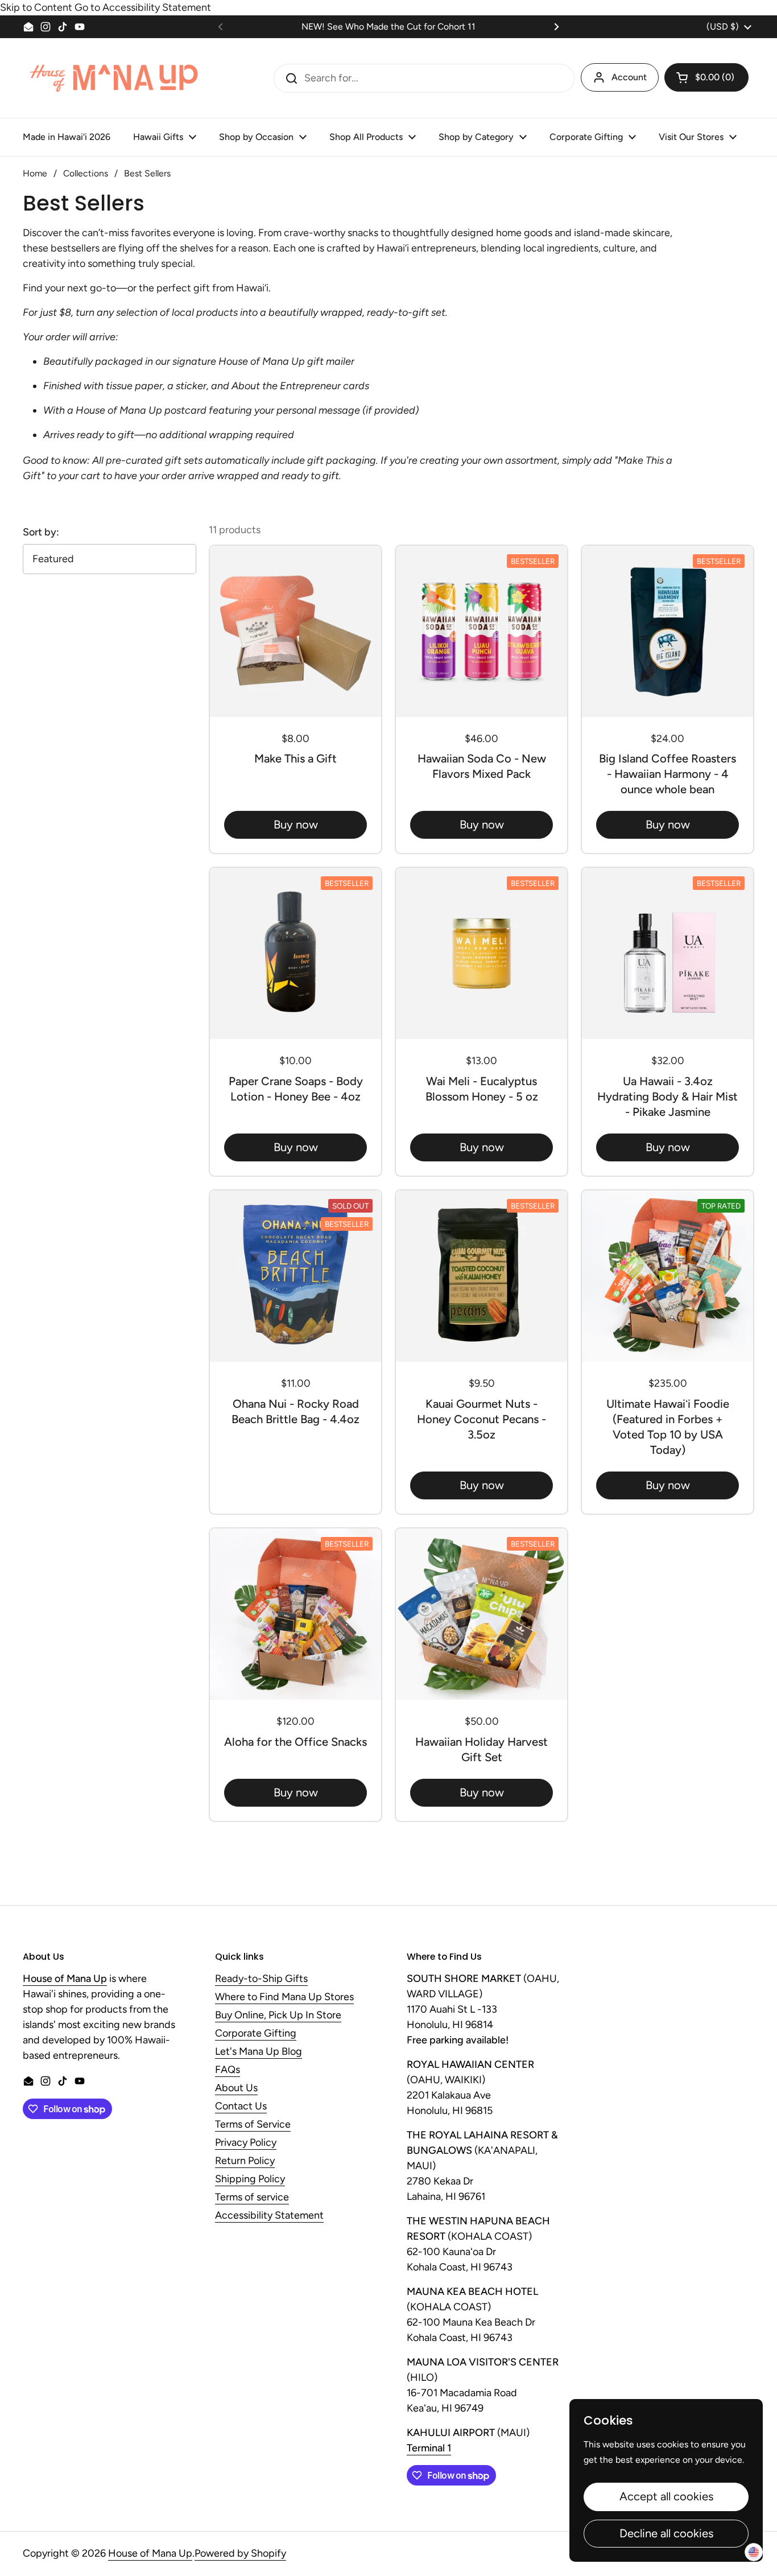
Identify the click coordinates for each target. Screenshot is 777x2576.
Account (629, 77)
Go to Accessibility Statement (143, 7)
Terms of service (252, 2198)
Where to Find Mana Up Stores (284, 1997)
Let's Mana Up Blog (259, 2052)
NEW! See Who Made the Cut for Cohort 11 (388, 26)
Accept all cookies (666, 2496)
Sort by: (41, 532)
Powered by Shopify (240, 2553)
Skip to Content (36, 7)
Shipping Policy (250, 2179)
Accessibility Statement (269, 2216)
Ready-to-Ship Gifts (261, 1979)
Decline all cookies (666, 2533)
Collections (86, 173)
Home (35, 173)
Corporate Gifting (256, 2034)
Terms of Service (253, 2125)
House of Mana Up (150, 2553)
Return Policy (245, 2161)
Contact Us (241, 2107)
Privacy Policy (246, 2143)
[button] (706, 77)
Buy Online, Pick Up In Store (278, 2016)
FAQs (228, 2070)
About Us (236, 2088)
